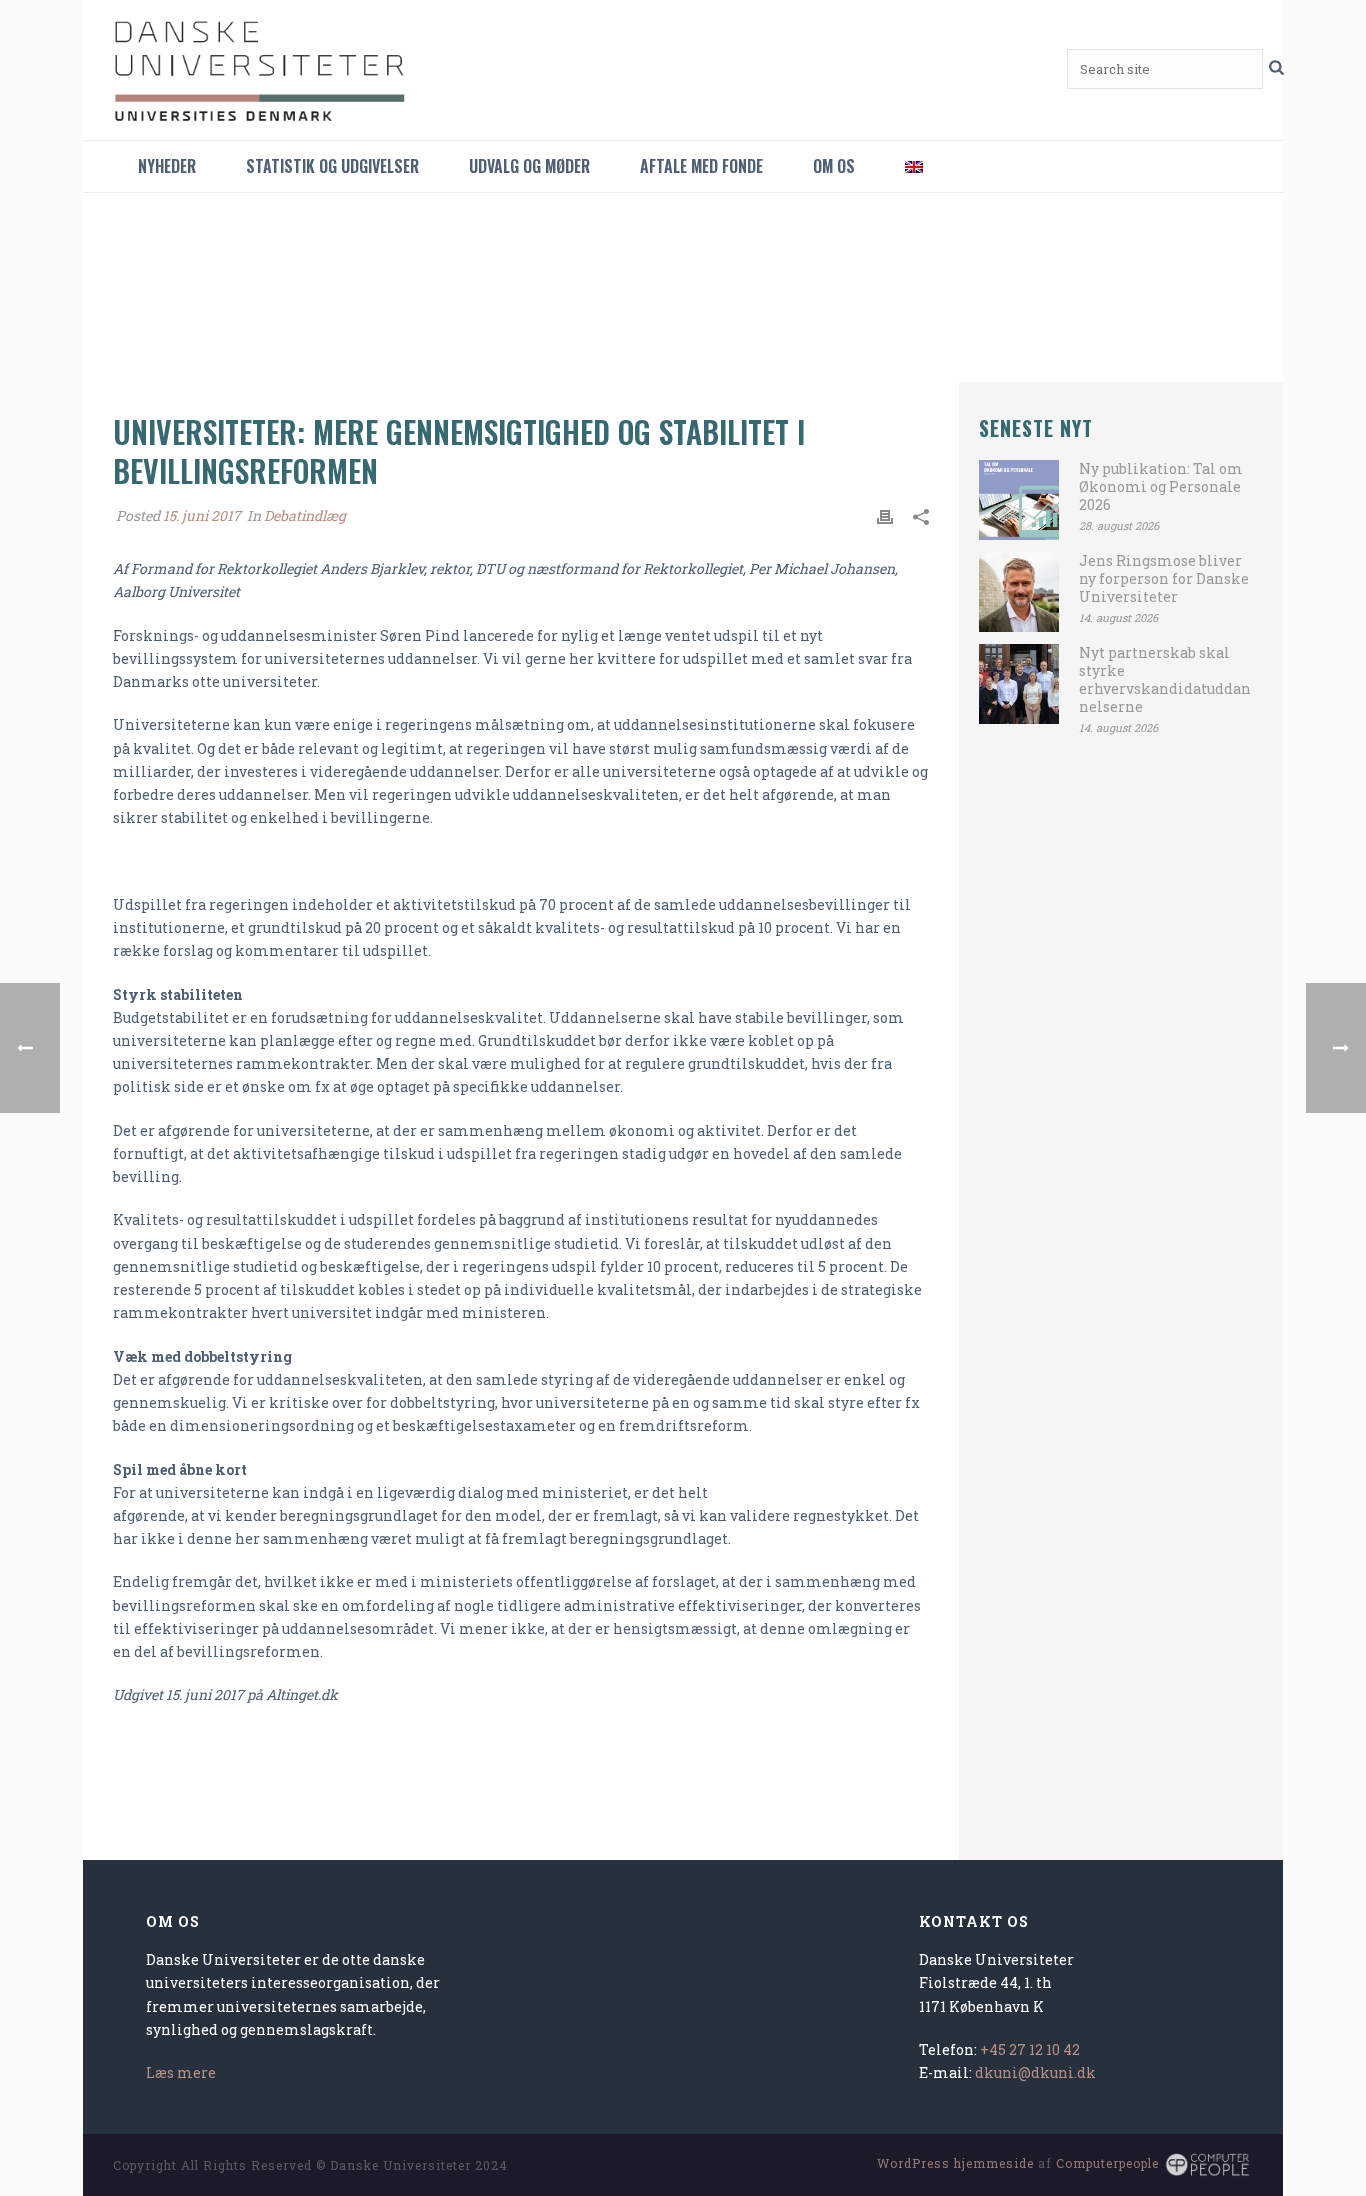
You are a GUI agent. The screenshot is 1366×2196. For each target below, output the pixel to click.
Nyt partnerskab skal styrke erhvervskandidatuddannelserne (1165, 680)
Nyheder (167, 166)
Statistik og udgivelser (332, 166)
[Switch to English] (914, 166)
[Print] (885, 515)
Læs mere (181, 2072)
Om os (834, 166)
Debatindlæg (305, 515)
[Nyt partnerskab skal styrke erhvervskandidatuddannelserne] (1019, 684)
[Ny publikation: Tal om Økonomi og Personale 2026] (1019, 500)
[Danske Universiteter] (262, 70)
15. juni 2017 (202, 515)
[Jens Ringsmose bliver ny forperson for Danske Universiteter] (1019, 592)
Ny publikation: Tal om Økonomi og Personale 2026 (1161, 487)
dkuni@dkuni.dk (1035, 2072)
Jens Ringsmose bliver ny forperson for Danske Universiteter (1164, 579)
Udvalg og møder (529, 166)
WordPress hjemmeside (955, 2163)
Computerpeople (1107, 2163)
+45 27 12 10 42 (1030, 2049)
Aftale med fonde (701, 166)
